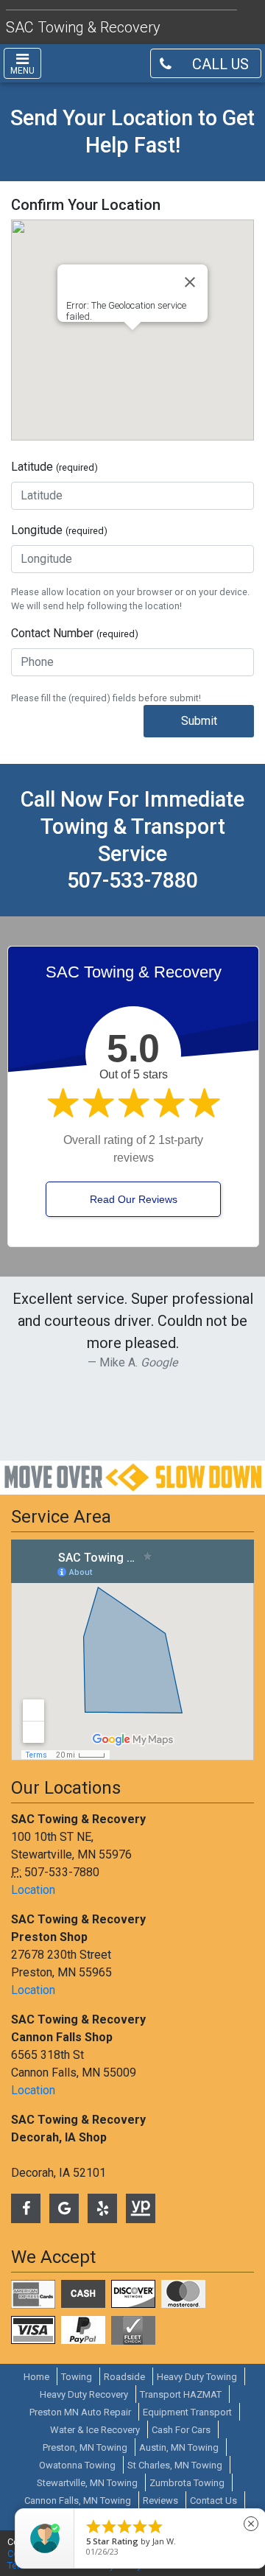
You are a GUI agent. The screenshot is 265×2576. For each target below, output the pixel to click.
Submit (199, 721)
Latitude (54, 467)
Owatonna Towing (77, 2465)
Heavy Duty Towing (197, 2377)
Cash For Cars (181, 2430)
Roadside (124, 2377)
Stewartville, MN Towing (87, 2483)
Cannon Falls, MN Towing (78, 2500)
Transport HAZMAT (181, 2394)
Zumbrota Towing (187, 2483)
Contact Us (213, 2500)
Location (33, 1890)
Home (36, 2377)
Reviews (160, 2500)
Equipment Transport (187, 2412)
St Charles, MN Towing (175, 2465)
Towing (77, 2377)
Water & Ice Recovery (95, 2430)
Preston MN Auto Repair (80, 2412)
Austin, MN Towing (179, 2447)
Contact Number (75, 633)
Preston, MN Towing (85, 2447)
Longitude (59, 530)
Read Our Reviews (134, 1199)
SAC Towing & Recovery (83, 27)
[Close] (190, 282)
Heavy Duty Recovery (84, 2394)
